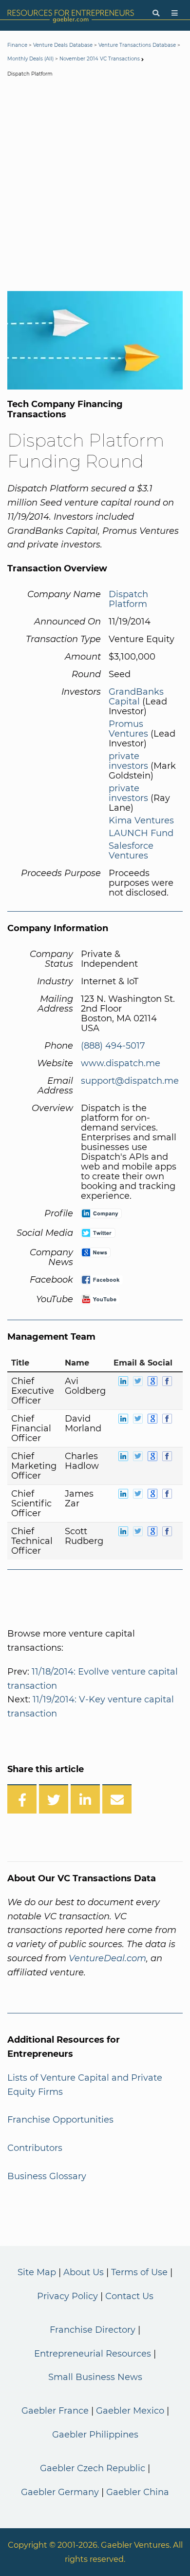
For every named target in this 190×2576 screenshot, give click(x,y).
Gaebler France (55, 2411)
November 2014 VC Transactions (100, 59)
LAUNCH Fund (141, 833)
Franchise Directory (93, 2330)
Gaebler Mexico (130, 2411)
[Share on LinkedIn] (85, 1799)
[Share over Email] (117, 1799)
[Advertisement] (95, 186)
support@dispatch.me (130, 1081)
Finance (17, 45)
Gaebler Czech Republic (93, 2468)
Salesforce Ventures (131, 851)
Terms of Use (139, 2272)
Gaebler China (138, 2492)
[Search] (156, 13)
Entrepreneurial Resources (93, 2354)
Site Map (37, 2272)
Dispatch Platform (128, 599)
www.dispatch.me (121, 1063)
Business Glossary (47, 2176)
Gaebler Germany (60, 2492)
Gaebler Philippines (95, 2435)
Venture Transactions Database (137, 45)
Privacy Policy (67, 2296)
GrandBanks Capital (136, 697)
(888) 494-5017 (113, 1046)
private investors (128, 761)
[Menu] (175, 13)
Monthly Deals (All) (30, 59)
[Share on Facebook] (22, 1799)
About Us (84, 2272)
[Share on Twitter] (54, 1799)
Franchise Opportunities (60, 2120)
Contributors (35, 2148)
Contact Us (129, 2296)
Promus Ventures (128, 729)
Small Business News (95, 2377)
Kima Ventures (141, 820)
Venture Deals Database (63, 45)
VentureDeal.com (107, 1958)
